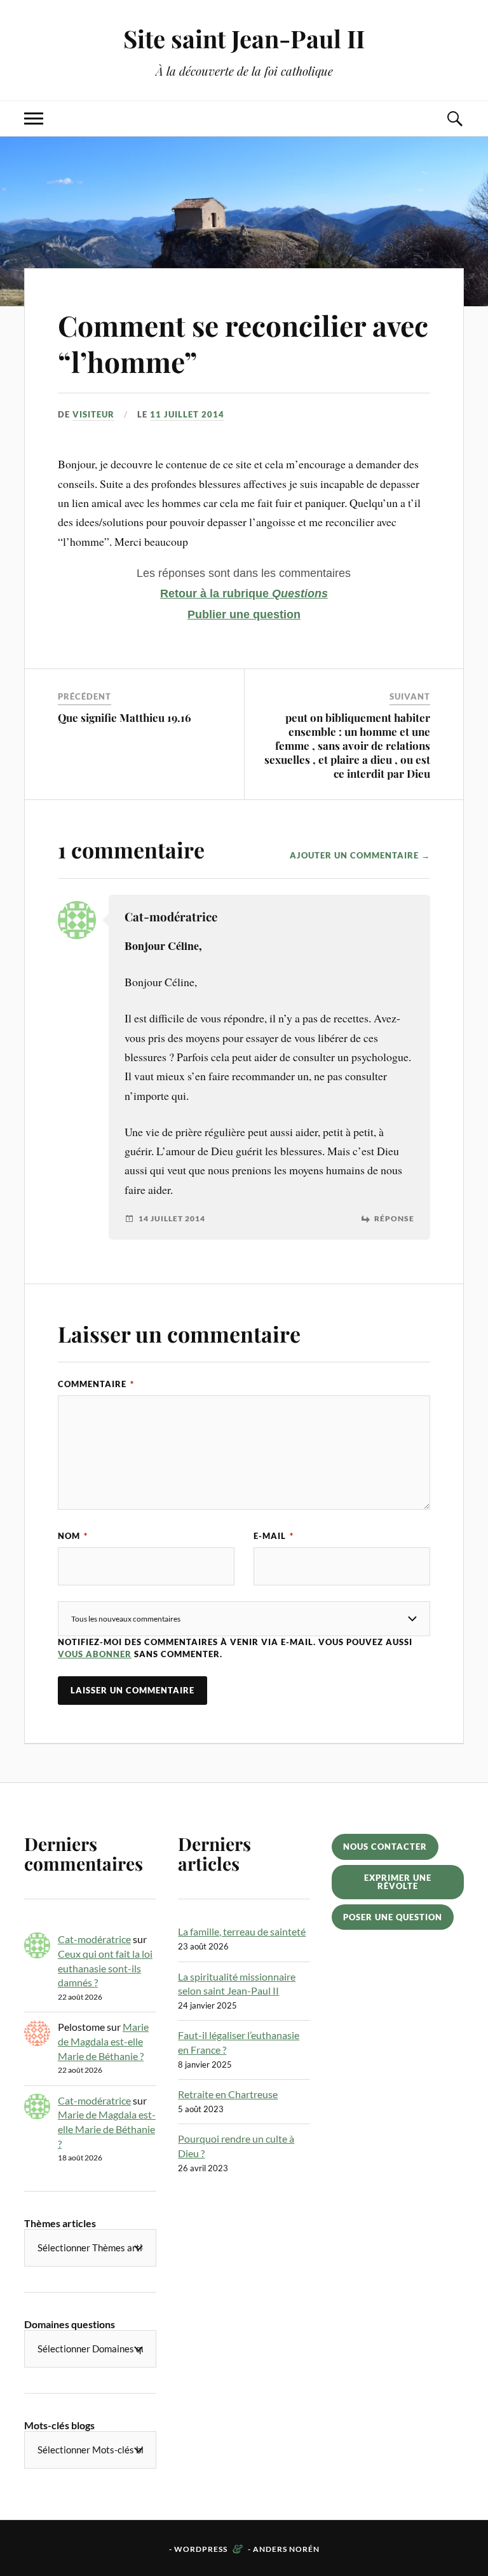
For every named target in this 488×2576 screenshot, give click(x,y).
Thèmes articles (60, 2223)
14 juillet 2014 (172, 1219)
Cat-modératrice (94, 1939)
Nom (73, 1536)
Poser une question (393, 1917)
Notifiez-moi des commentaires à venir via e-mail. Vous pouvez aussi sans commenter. (235, 1648)
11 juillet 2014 (187, 414)
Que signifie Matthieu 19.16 (125, 717)
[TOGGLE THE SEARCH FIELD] (454, 119)
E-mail (274, 1536)
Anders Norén (286, 2549)
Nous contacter (385, 1847)
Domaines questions (70, 2324)
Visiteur (93, 414)
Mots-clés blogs (59, 2425)
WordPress (201, 2549)
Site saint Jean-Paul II (244, 38)
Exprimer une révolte (398, 1882)
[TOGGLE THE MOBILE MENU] (34, 119)
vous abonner (95, 1654)
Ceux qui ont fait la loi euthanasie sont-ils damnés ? (105, 1968)
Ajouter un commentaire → (360, 855)
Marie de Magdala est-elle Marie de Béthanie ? (103, 2041)
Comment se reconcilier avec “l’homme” (243, 343)
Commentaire (96, 1384)
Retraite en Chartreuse (228, 2094)
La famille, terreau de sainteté (242, 1931)
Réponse (394, 1219)
